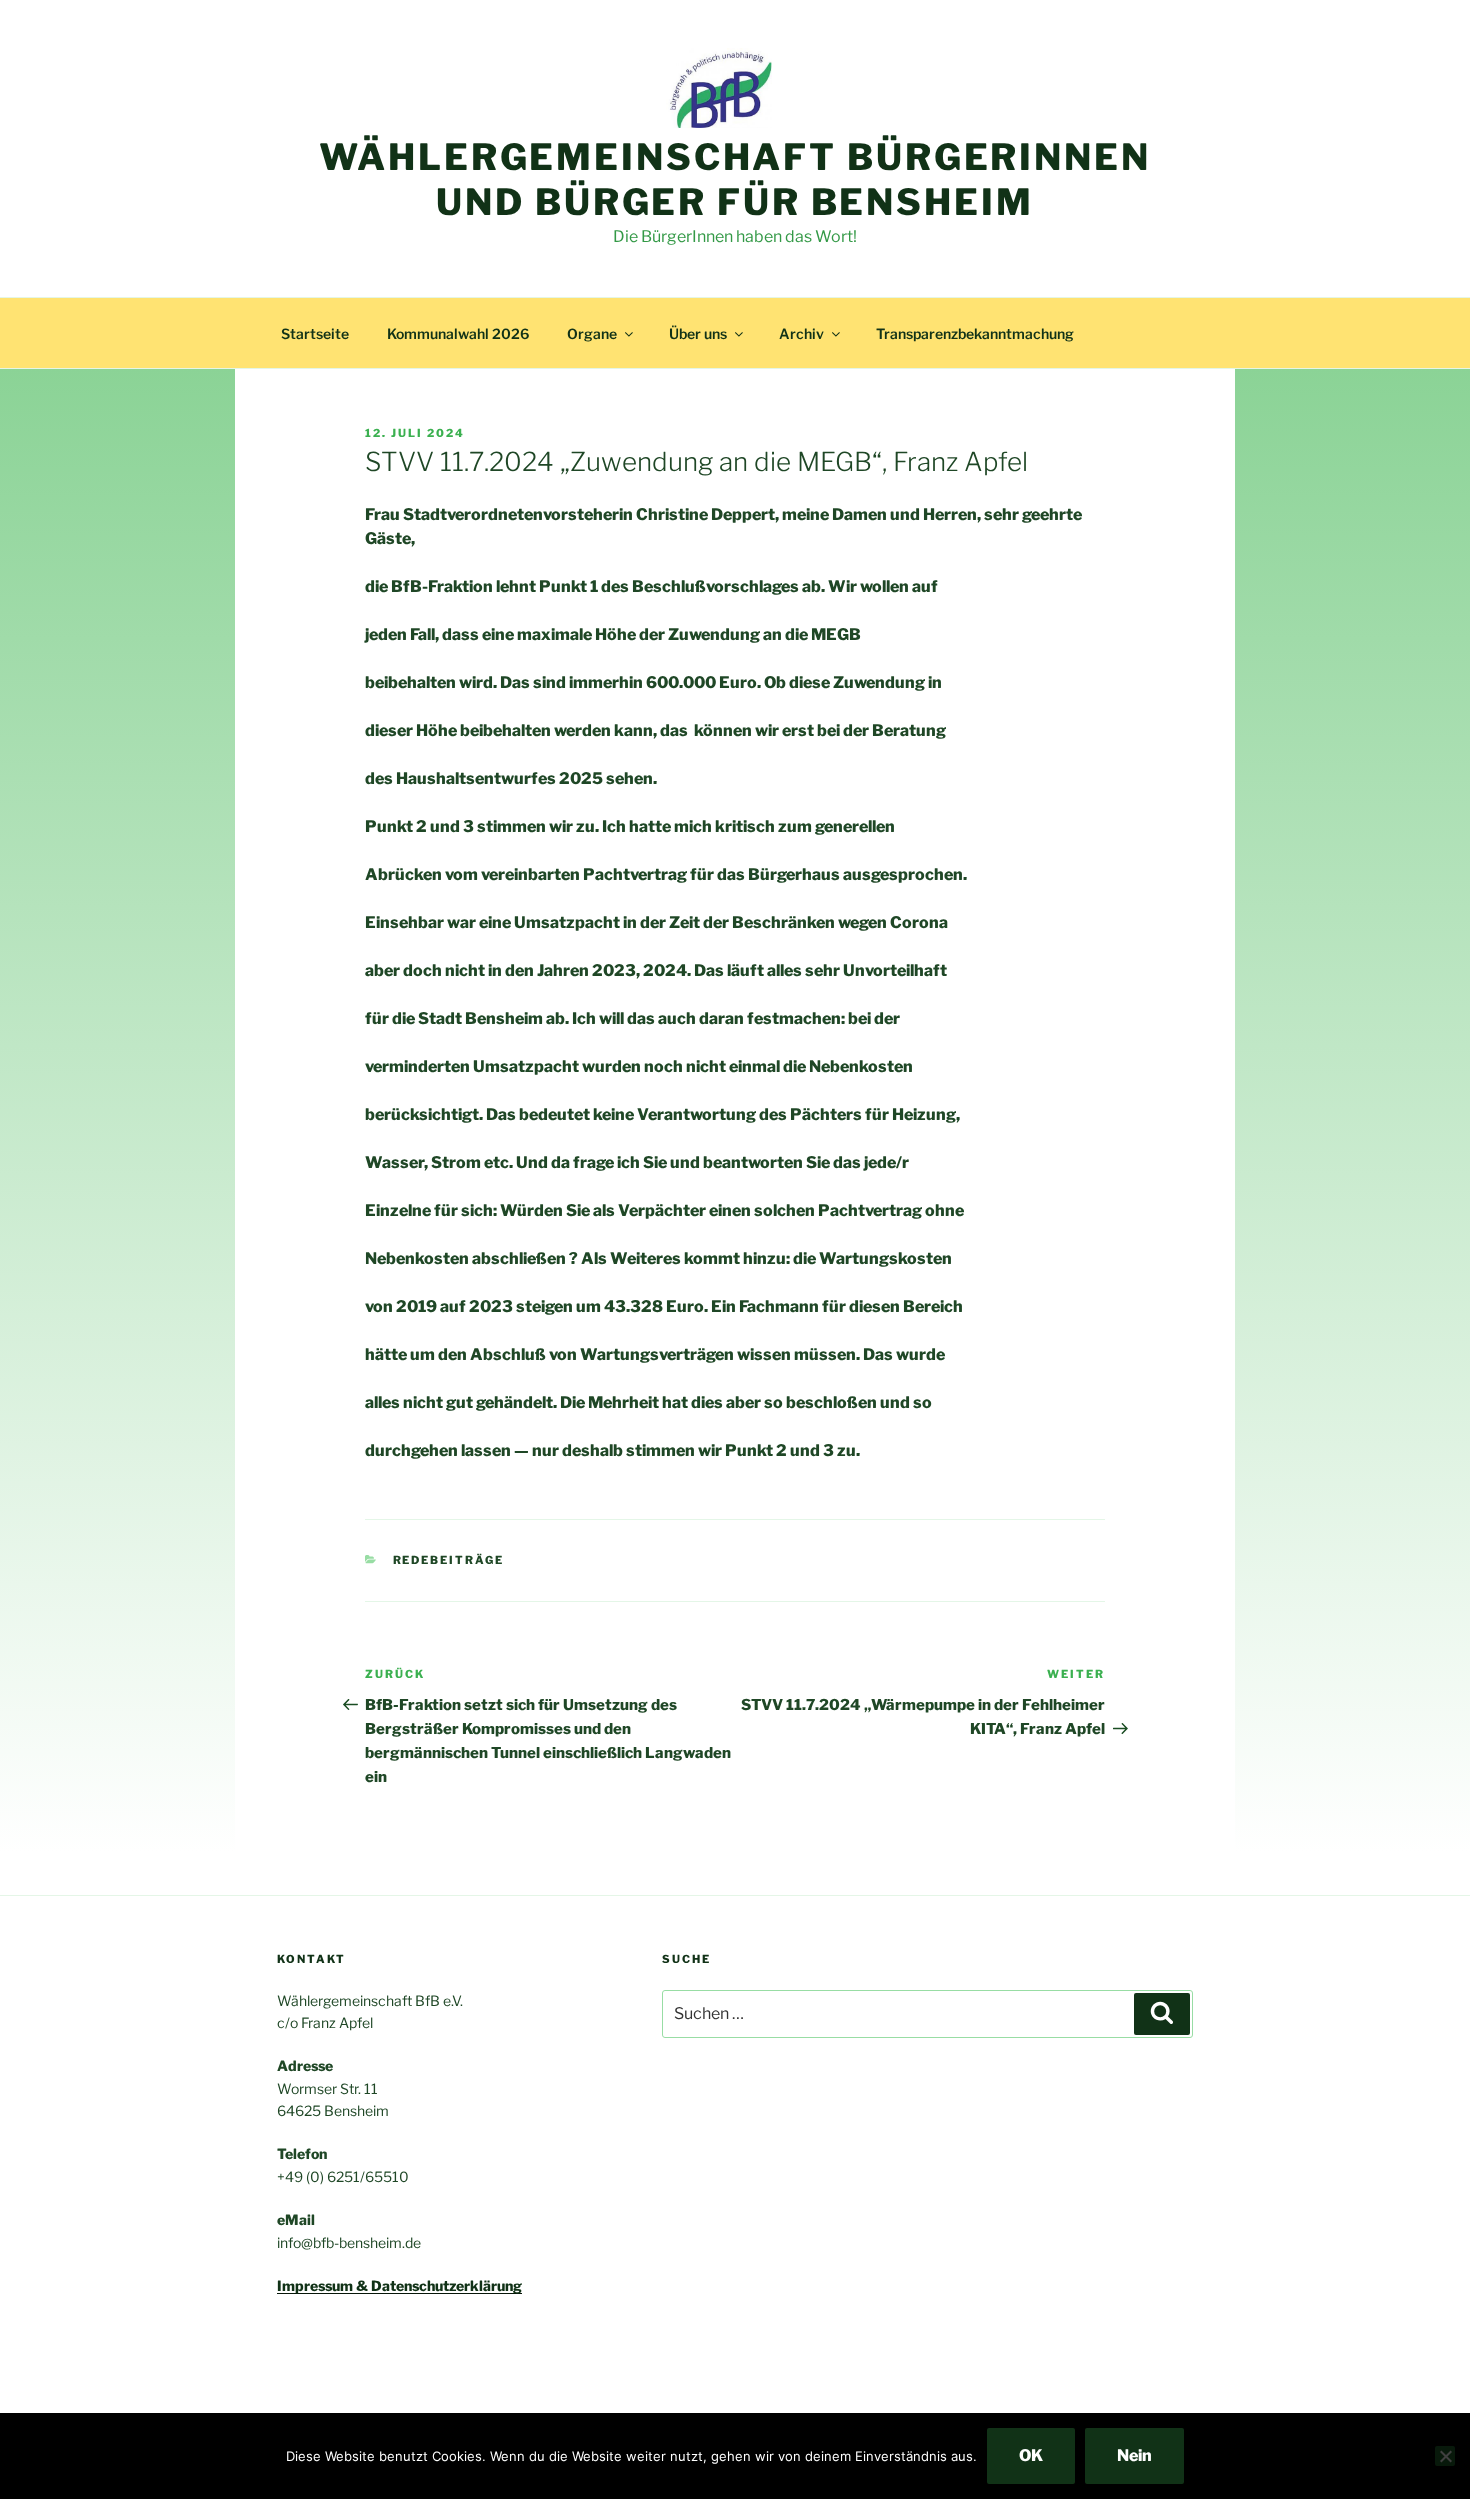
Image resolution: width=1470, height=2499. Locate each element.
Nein (1134, 2455)
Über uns (698, 333)
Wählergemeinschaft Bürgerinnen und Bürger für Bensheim (734, 179)
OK (1031, 2455)
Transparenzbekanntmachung (975, 333)
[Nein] (1445, 2456)
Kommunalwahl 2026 (458, 333)
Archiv (801, 333)
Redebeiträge (449, 1560)
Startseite (315, 333)
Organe (592, 333)
